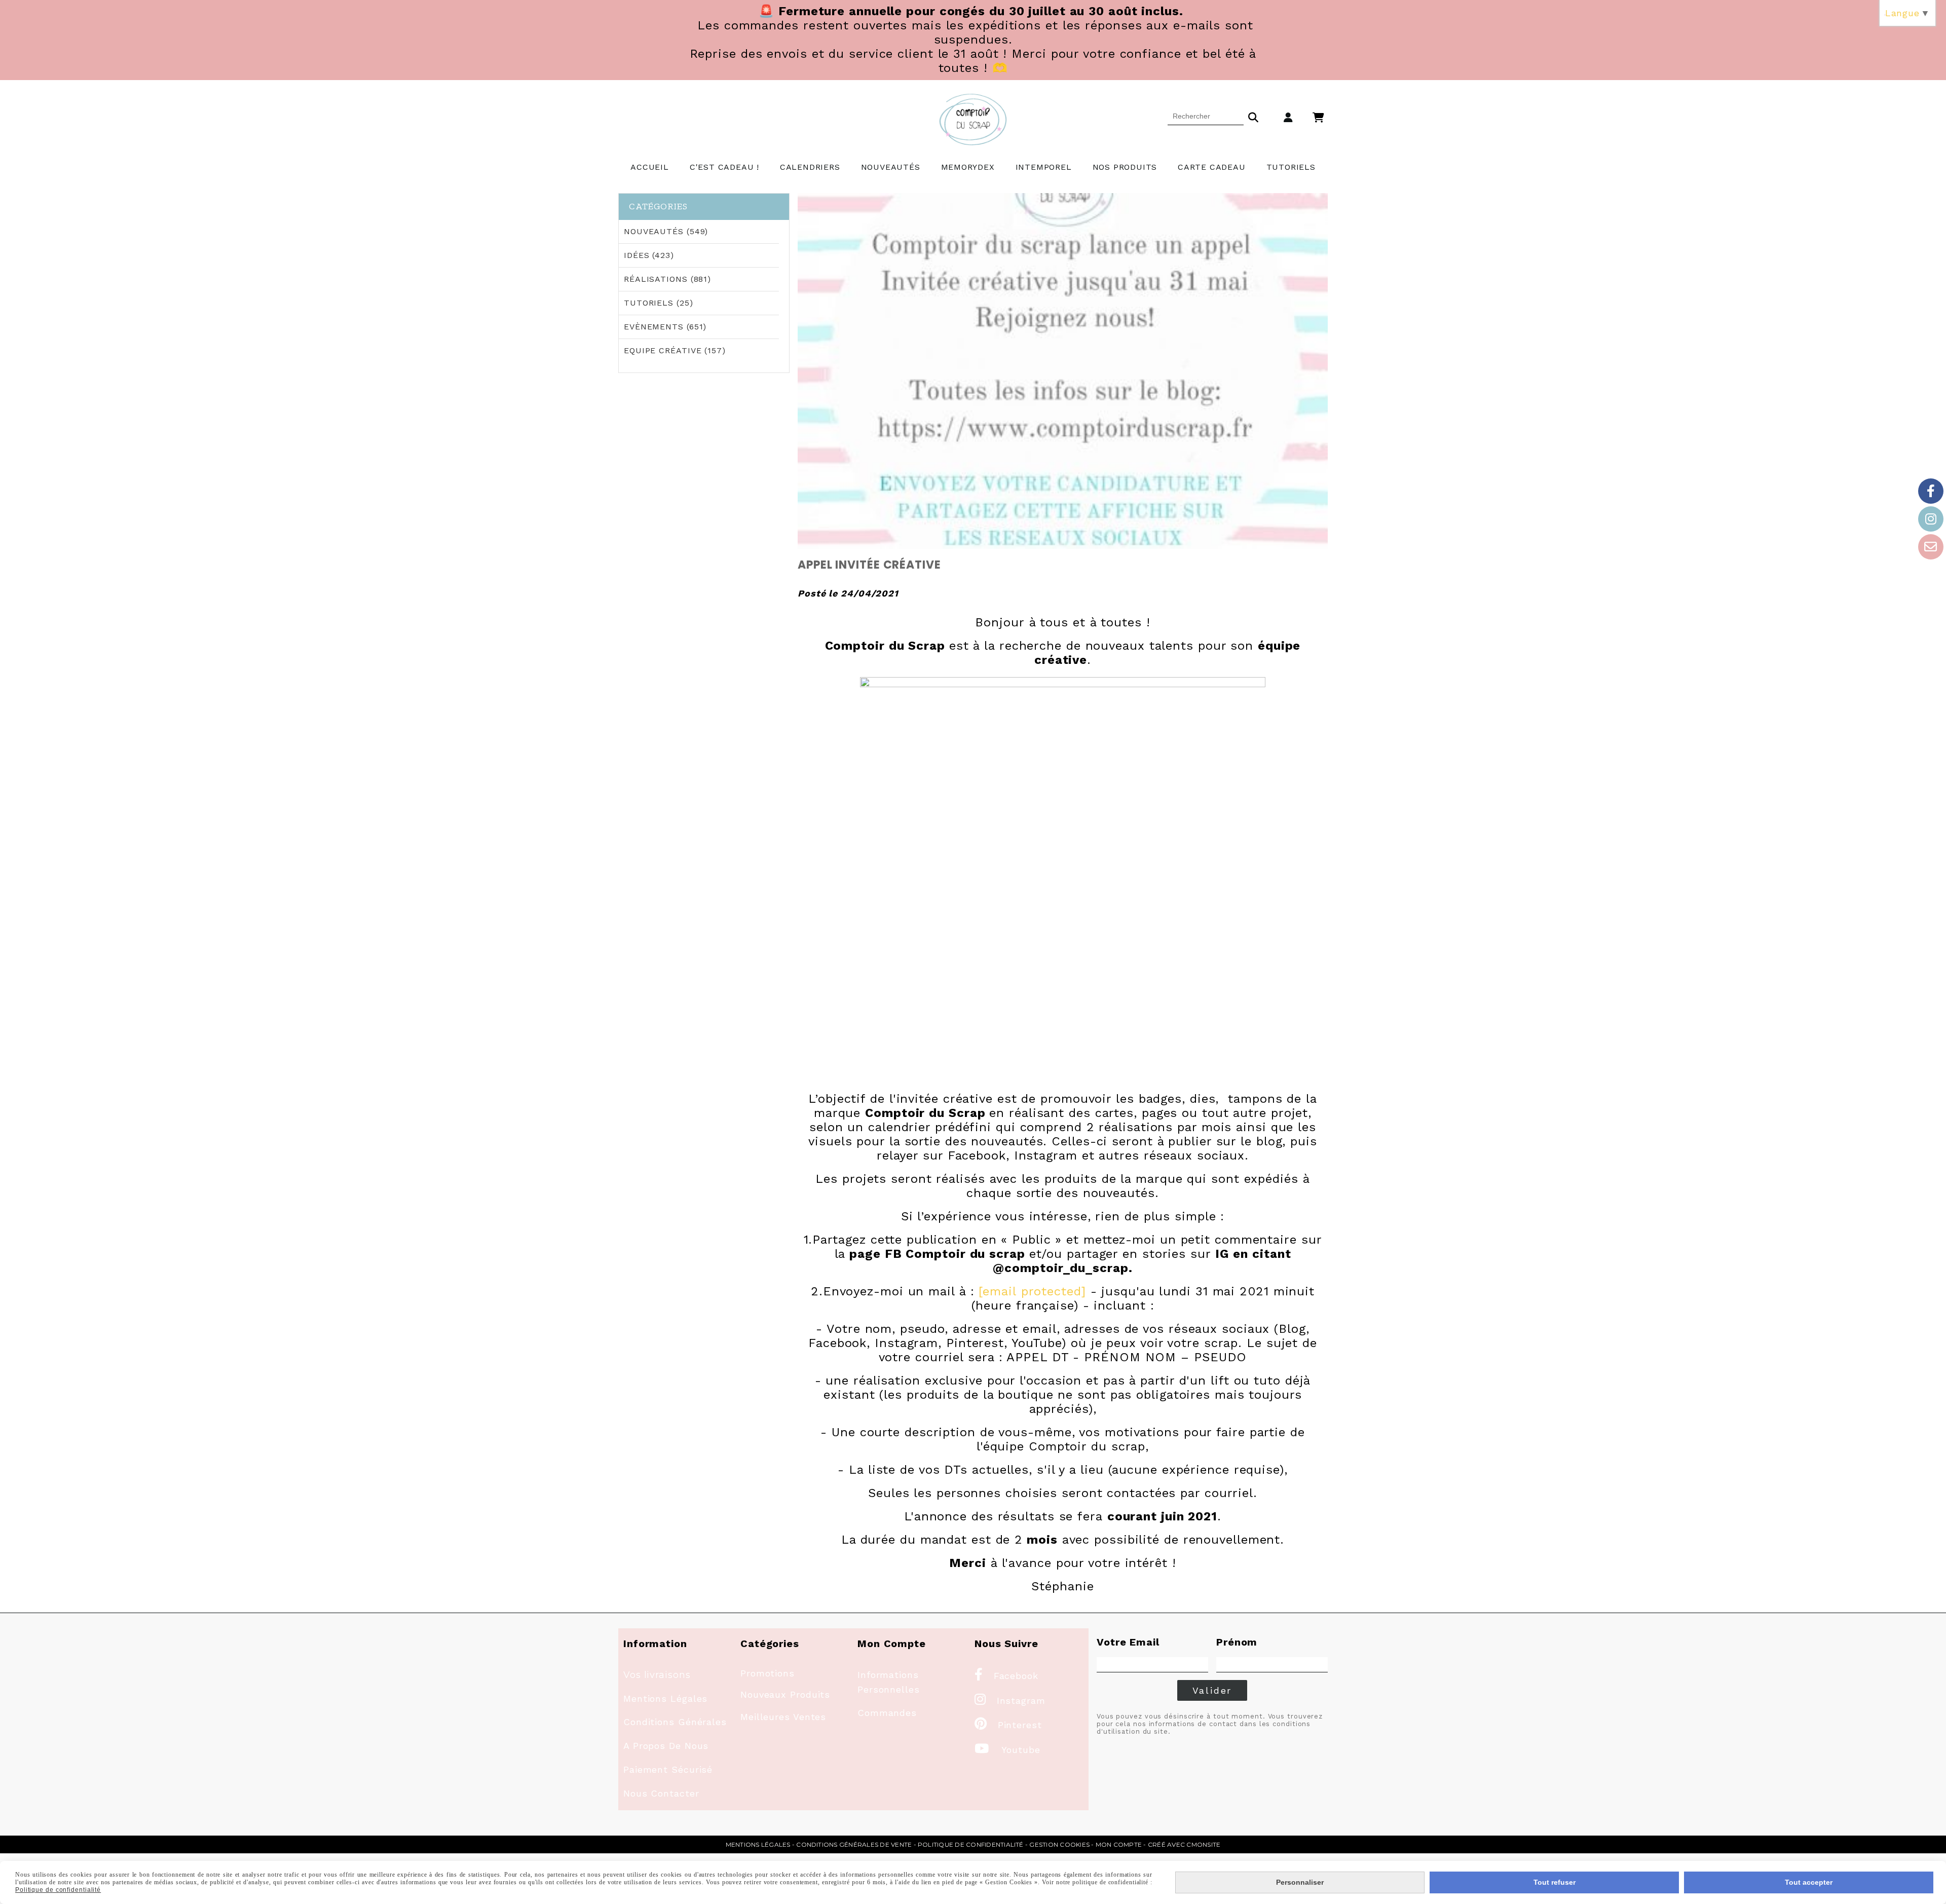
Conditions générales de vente (854, 1844)
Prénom (1237, 1642)
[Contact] (1931, 547)
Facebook (1006, 1676)
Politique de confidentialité (971, 1844)
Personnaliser (1300, 1882)
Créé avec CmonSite (1184, 1844)
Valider (1212, 1690)
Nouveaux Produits (785, 1694)
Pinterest (1008, 1725)
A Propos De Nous (666, 1746)
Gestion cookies (1059, 1844)
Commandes (887, 1713)
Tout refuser (1555, 1882)
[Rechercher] (1253, 116)
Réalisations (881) (667, 279)
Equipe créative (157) (675, 350)
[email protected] (1032, 1291)
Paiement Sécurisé (668, 1769)
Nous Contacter (661, 1793)
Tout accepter (1809, 1882)
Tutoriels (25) (659, 303)
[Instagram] (1931, 519)
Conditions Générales (675, 1722)
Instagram (1010, 1701)
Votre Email (1128, 1642)
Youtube (1007, 1750)
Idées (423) (649, 255)
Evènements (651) (665, 327)
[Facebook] (1931, 491)
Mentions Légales (665, 1698)
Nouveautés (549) (666, 231)
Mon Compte (1119, 1844)
